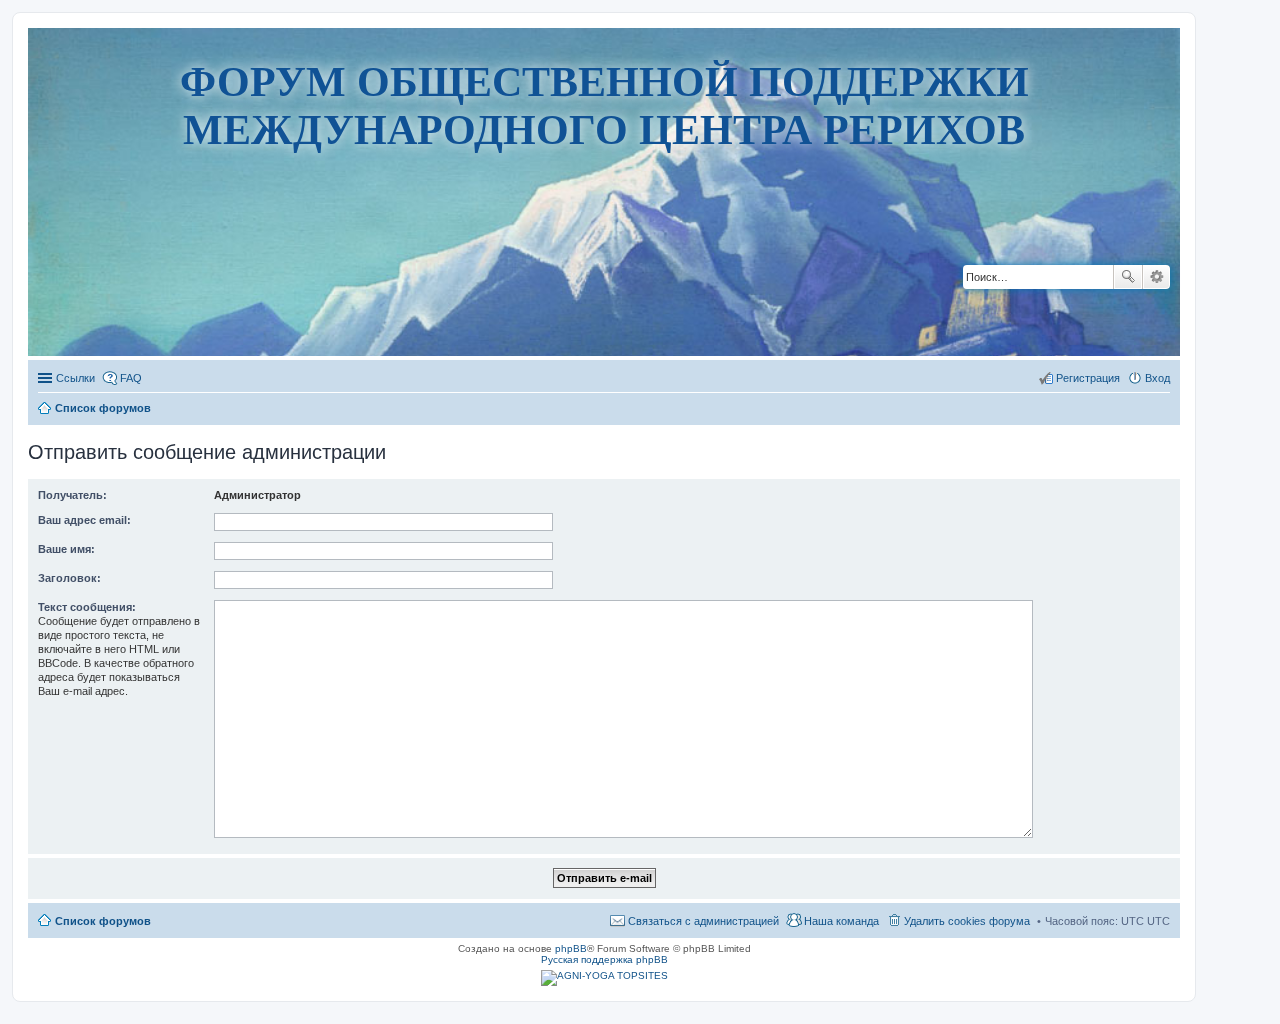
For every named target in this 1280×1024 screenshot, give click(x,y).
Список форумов (103, 921)
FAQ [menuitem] (131, 378)
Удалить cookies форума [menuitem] (967, 921)
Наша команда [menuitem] (841, 921)
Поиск (1128, 277)
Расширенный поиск (1156, 277)
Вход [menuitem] (1157, 378)
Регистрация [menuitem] (1088, 378)
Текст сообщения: (87, 607)
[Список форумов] (604, 294)
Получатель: (72, 495)
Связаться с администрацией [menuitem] (703, 921)
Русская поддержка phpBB (604, 959)
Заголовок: (69, 578)
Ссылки (75, 378)
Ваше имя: (66, 549)
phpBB (571, 948)
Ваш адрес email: (84, 520)
